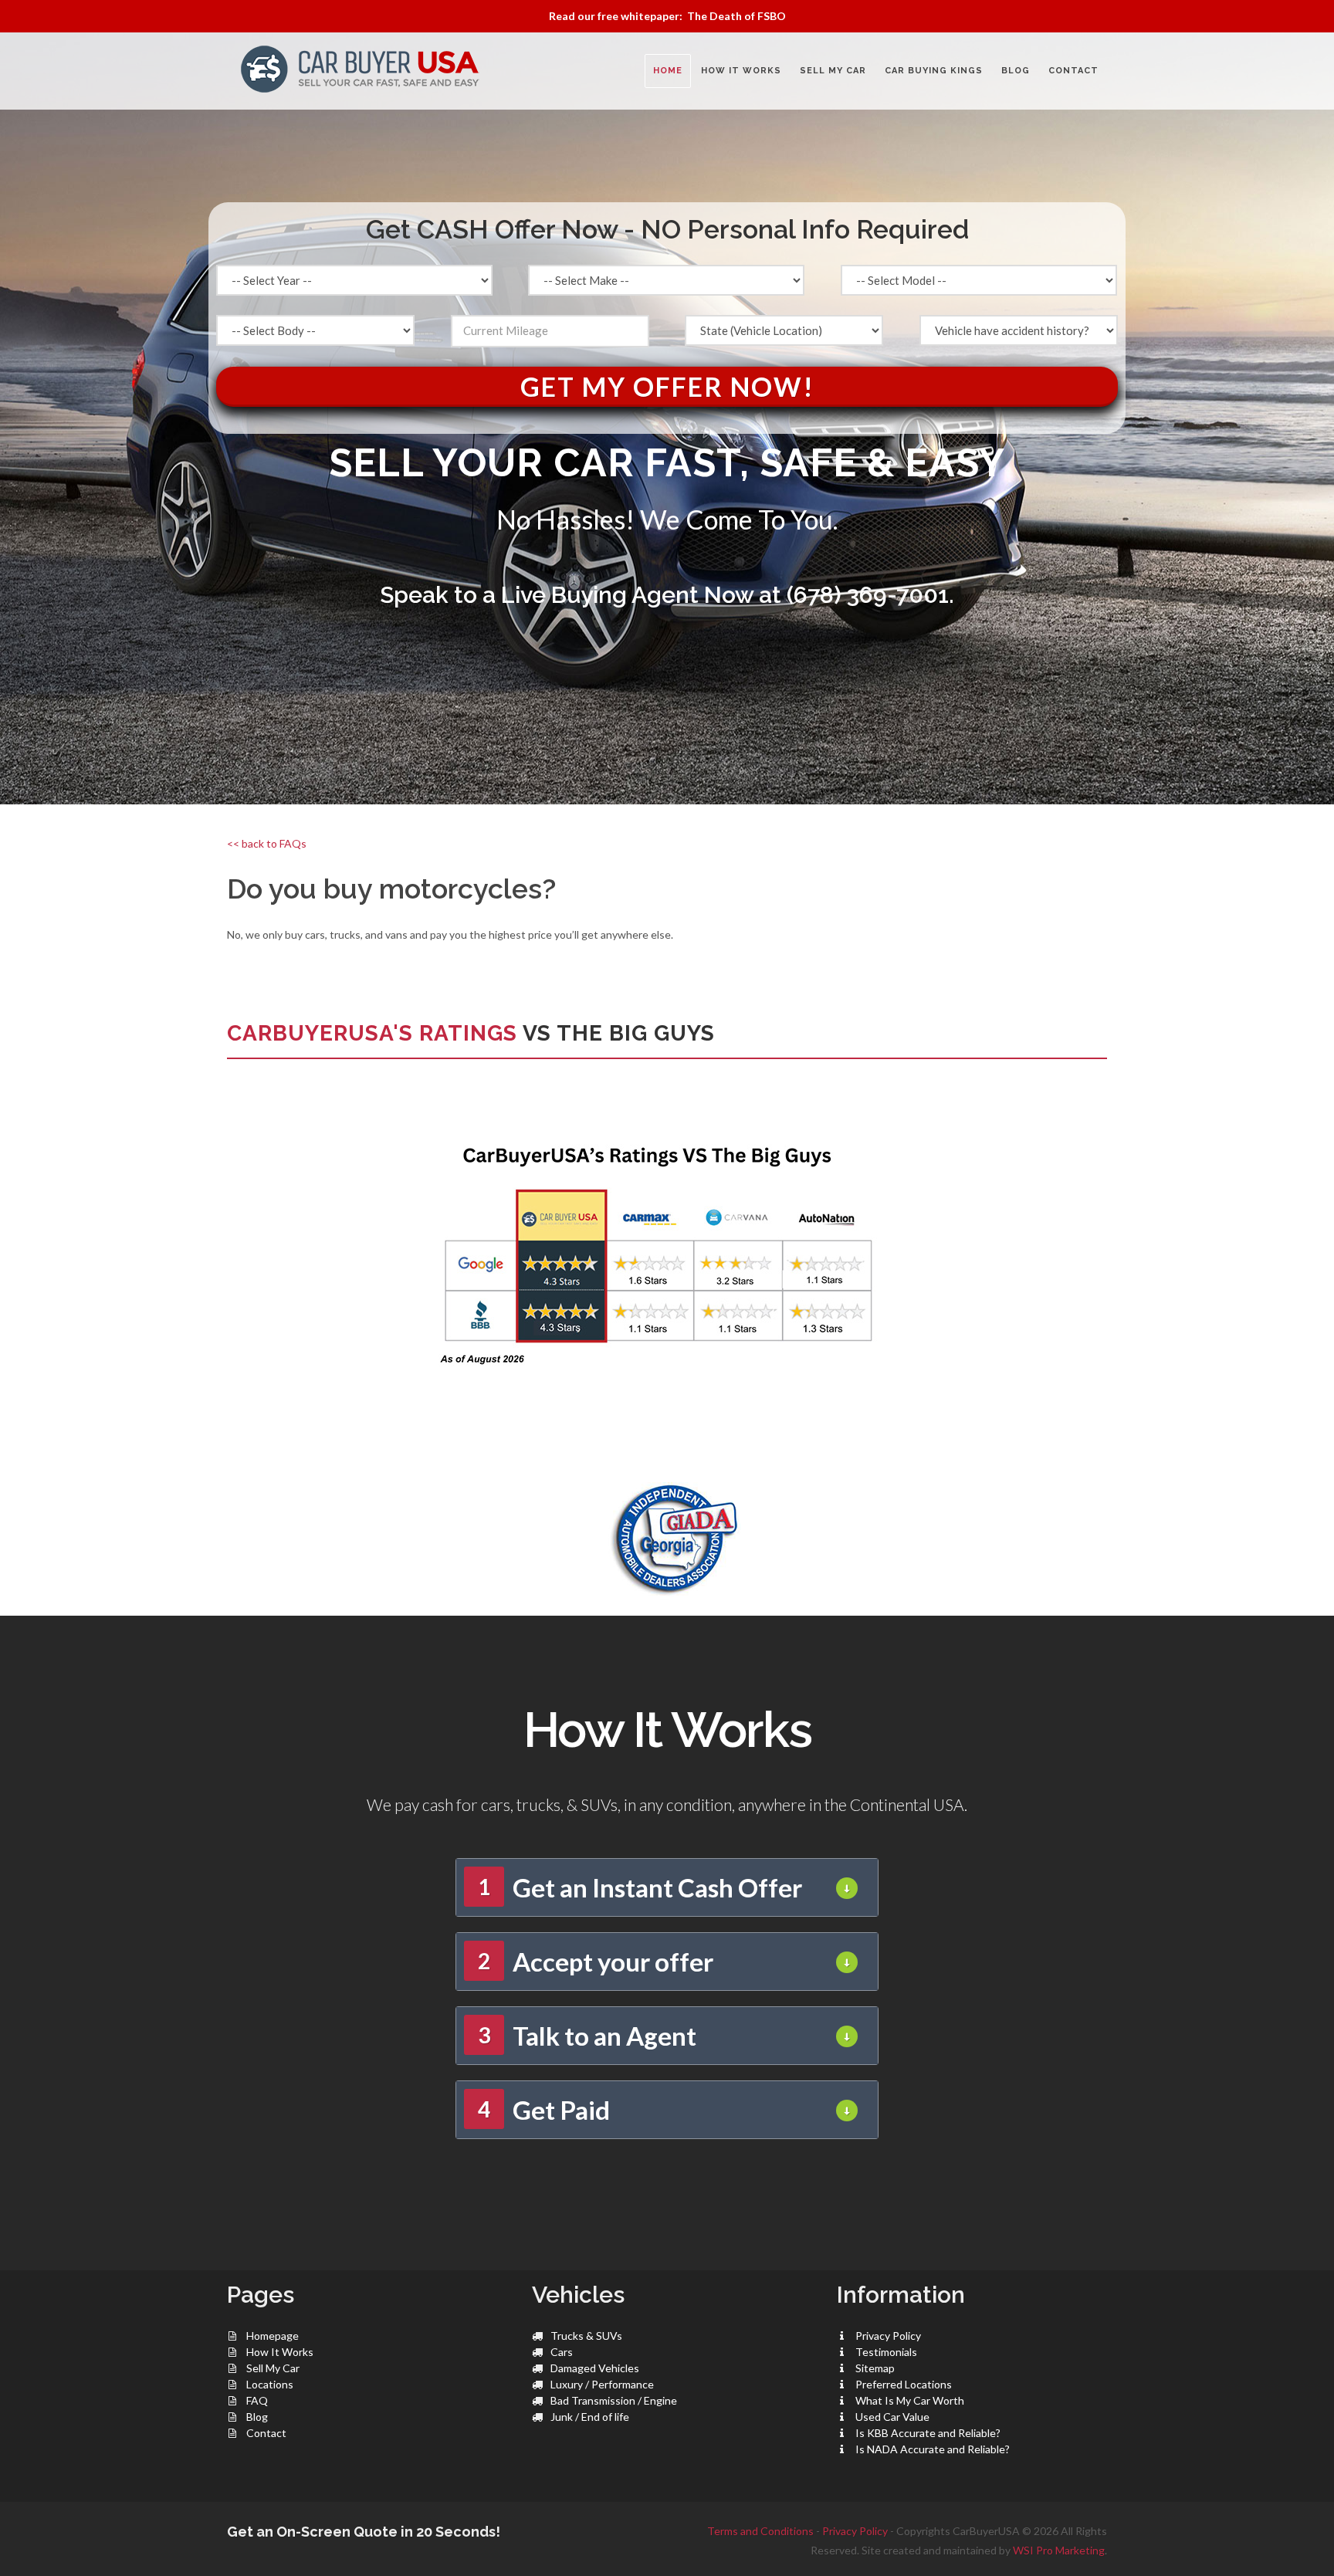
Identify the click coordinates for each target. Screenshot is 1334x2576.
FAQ (257, 2400)
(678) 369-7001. (870, 595)
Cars (562, 2352)
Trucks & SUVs (586, 2336)
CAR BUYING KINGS (934, 71)
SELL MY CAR (833, 71)
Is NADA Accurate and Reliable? (933, 2449)
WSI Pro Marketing (1059, 2550)
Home (668, 71)
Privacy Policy (888, 2336)
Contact (266, 2433)
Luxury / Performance (602, 2384)
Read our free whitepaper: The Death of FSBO (667, 16)
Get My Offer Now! (667, 386)
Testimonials (886, 2352)
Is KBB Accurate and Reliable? (928, 2433)
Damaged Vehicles (595, 2368)
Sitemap (875, 2368)
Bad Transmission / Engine (614, 2400)
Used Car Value (892, 2417)
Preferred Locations (904, 2384)
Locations (270, 2384)
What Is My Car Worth (910, 2400)
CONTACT (1073, 71)
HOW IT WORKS (741, 71)
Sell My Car (273, 2368)
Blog (257, 2417)
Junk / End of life (590, 2417)
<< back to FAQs (267, 843)
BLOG (1016, 71)
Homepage (273, 2336)
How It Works (280, 2352)
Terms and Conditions (760, 2531)
